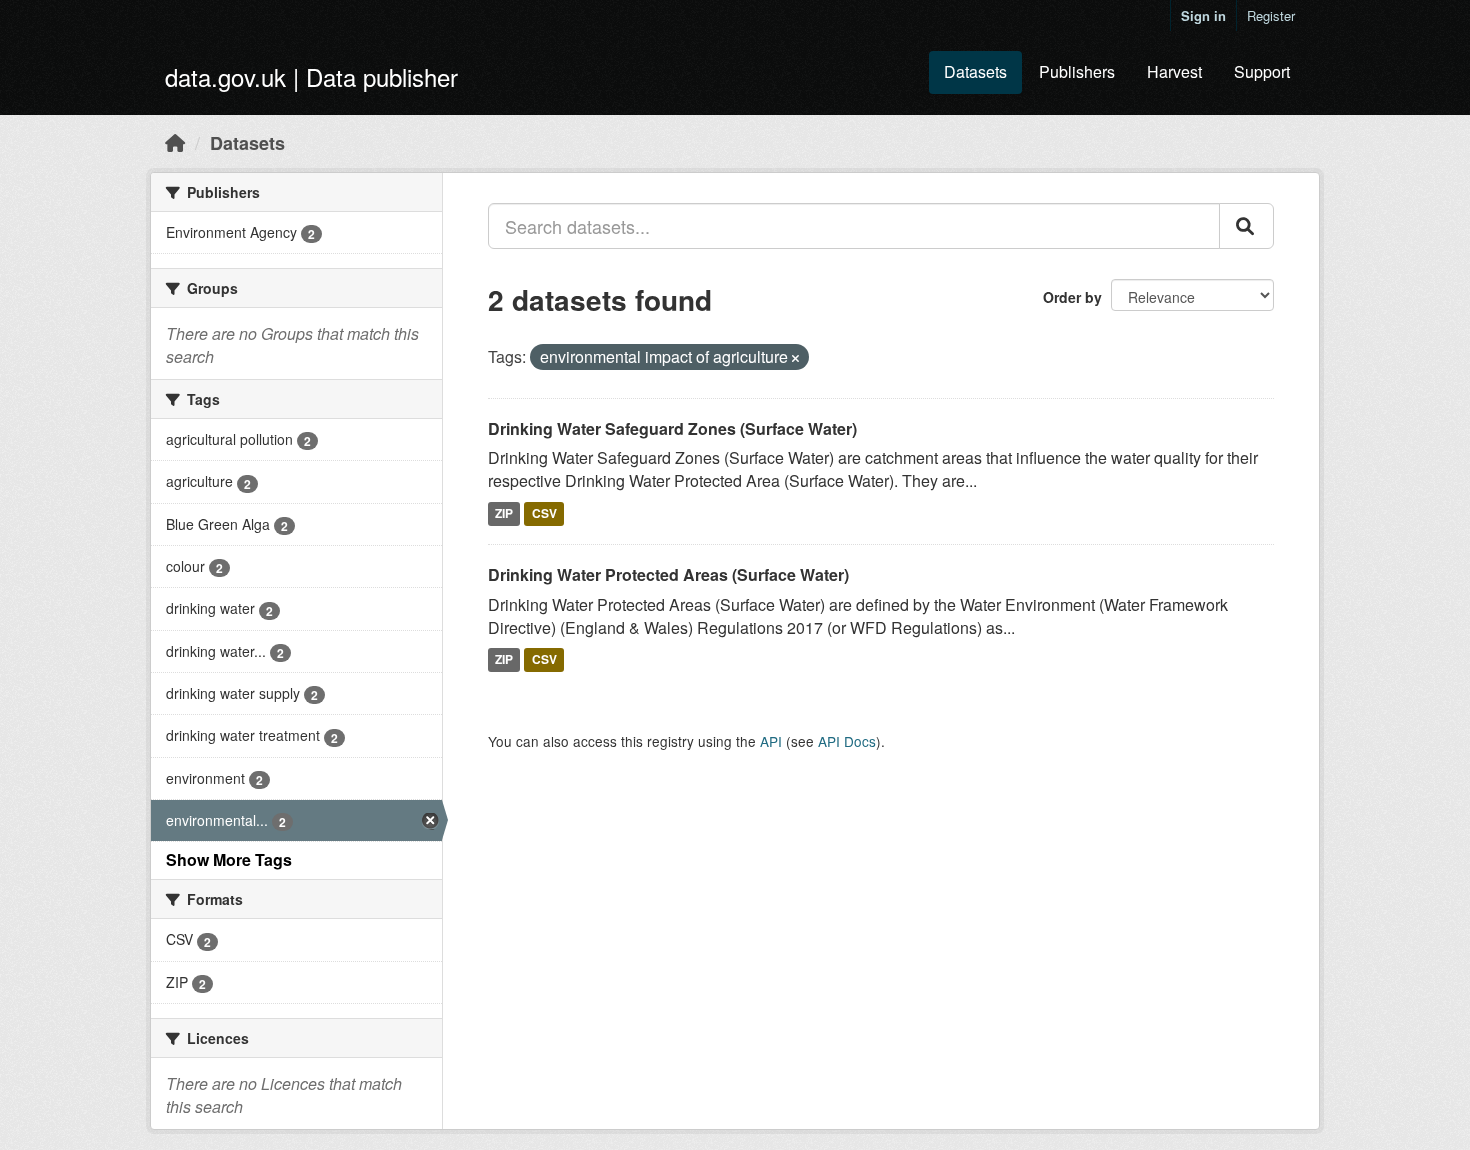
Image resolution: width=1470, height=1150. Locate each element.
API (771, 741)
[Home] (175, 142)
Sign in (1203, 15)
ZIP (504, 513)
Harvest (1174, 71)
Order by (1072, 297)
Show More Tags (229, 859)
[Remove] (795, 358)
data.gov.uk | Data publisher (311, 76)
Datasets (975, 71)
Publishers (1077, 71)
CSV (544, 513)
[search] (1246, 226)
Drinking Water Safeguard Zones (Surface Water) (672, 428)
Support (1262, 71)
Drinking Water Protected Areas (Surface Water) (668, 574)
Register (1271, 15)
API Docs (847, 741)
